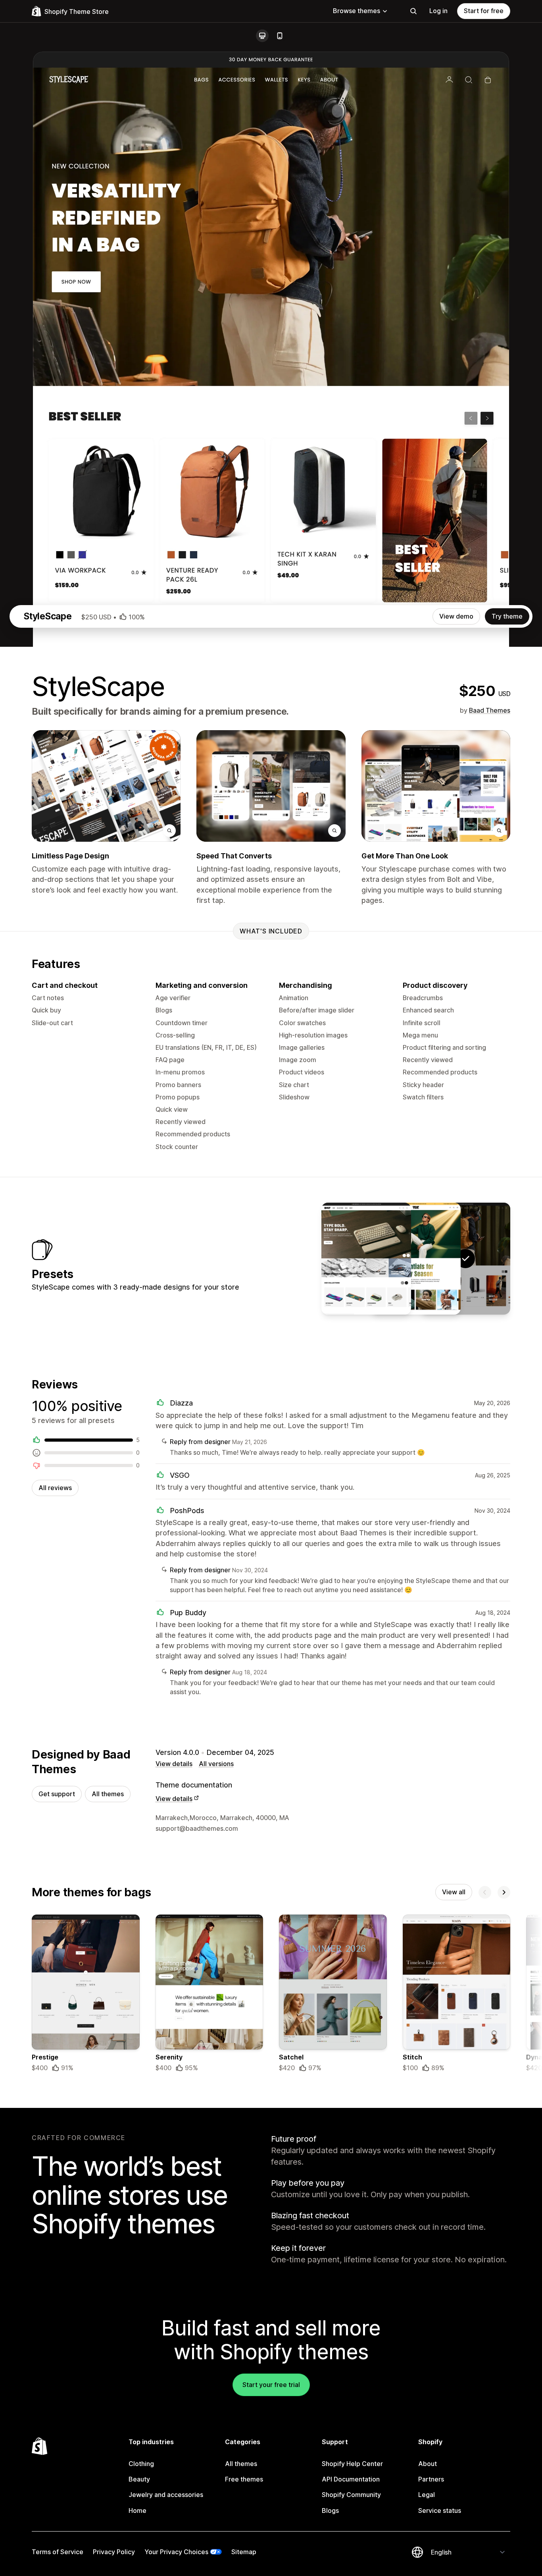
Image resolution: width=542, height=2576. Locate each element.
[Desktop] (262, 36)
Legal (427, 2495)
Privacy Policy (114, 2552)
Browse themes (357, 11)
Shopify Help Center (352, 2464)
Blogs (330, 2510)
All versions (216, 1764)
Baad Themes (490, 710)
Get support (57, 1794)
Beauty (139, 2479)
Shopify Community (351, 2495)
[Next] (504, 1892)
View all (454, 1892)
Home (137, 2510)
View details (174, 1764)
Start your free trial (271, 2385)
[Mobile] (280, 36)
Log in (438, 11)
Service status (440, 2510)
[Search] (413, 11)
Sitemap (244, 2552)
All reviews (55, 1488)
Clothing (141, 2464)
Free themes (244, 2479)
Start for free (484, 11)
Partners (431, 2479)
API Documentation (351, 2479)
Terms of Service (58, 2552)
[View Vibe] (416, 1259)
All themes (108, 1794)
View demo (456, 616)
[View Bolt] (366, 1259)
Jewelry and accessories (166, 2495)
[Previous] (485, 1892)
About (428, 2464)
